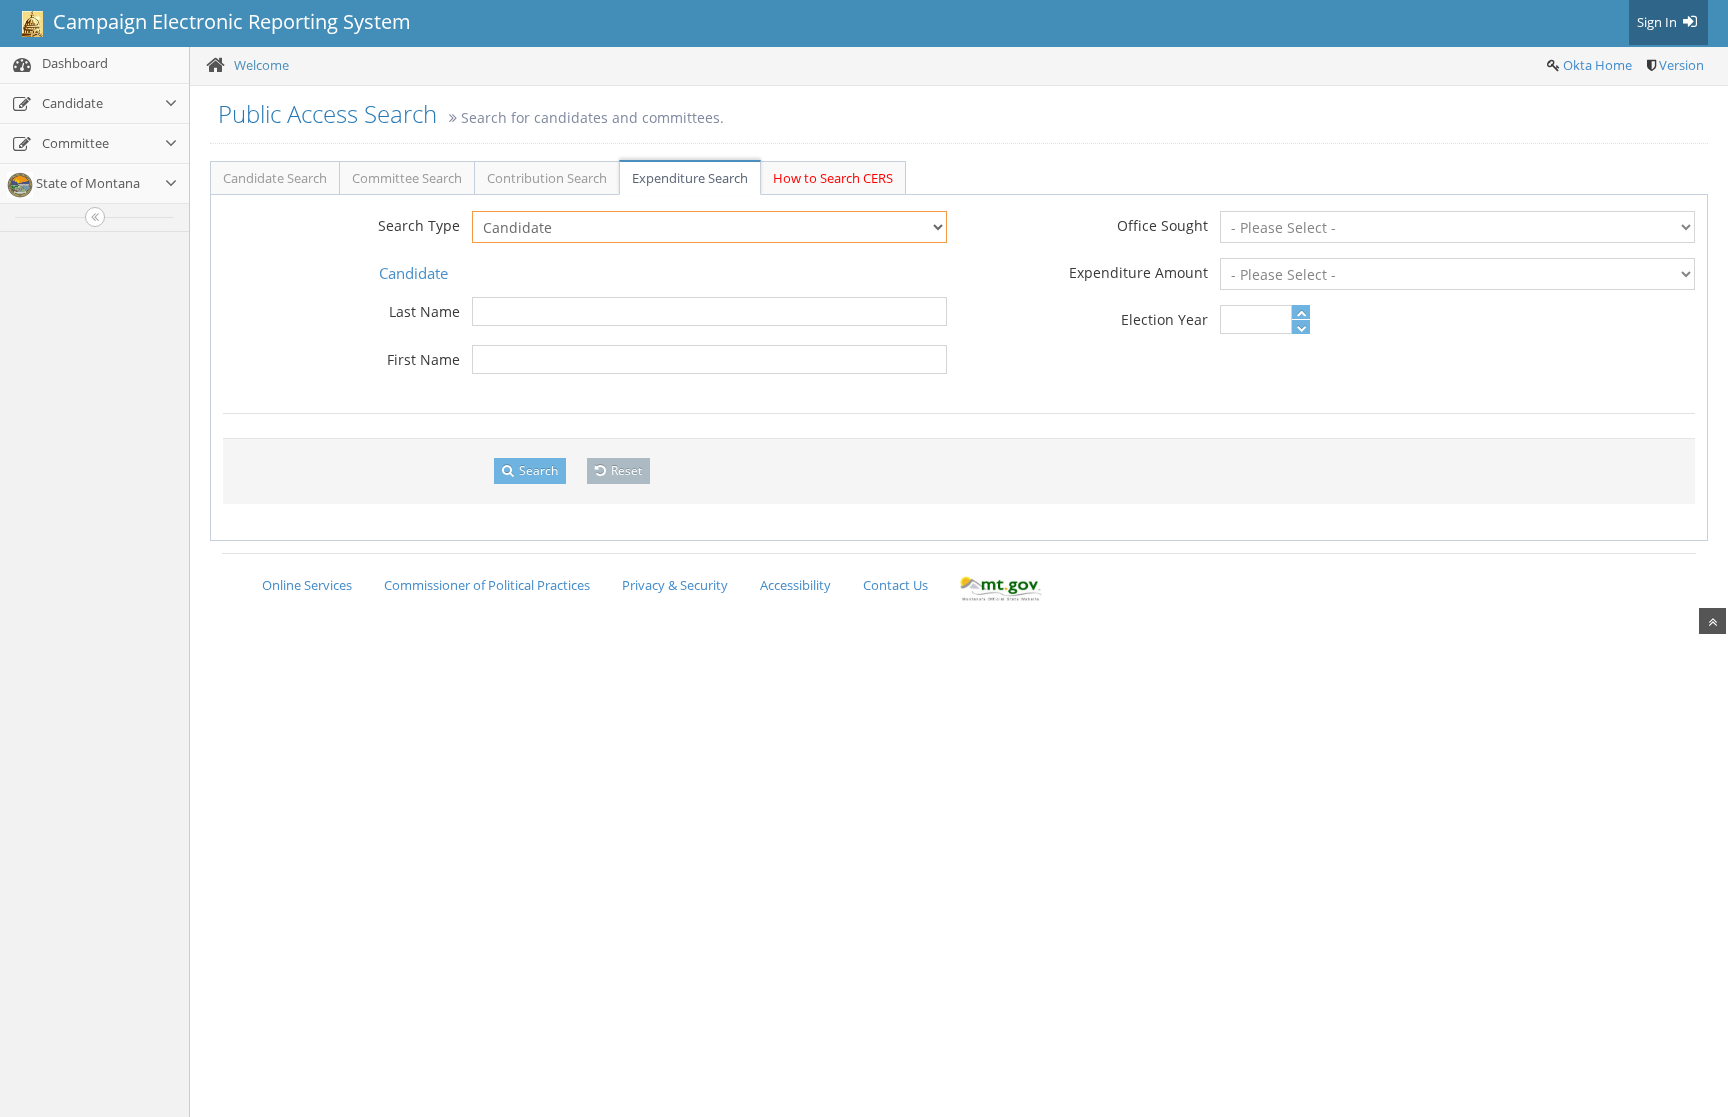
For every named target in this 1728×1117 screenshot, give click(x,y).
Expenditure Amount (1138, 272)
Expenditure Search (690, 178)
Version (1681, 65)
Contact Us (895, 585)
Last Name (424, 311)
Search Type (419, 225)
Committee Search (407, 178)
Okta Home (1597, 65)
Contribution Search (547, 178)
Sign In (1658, 22)
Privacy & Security (675, 585)
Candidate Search (275, 178)
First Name (423, 359)
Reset (625, 470)
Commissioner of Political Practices (487, 585)
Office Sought (1162, 225)
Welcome (261, 65)
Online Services (307, 585)
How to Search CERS (833, 178)
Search (537, 470)
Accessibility (795, 585)
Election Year (1164, 319)
